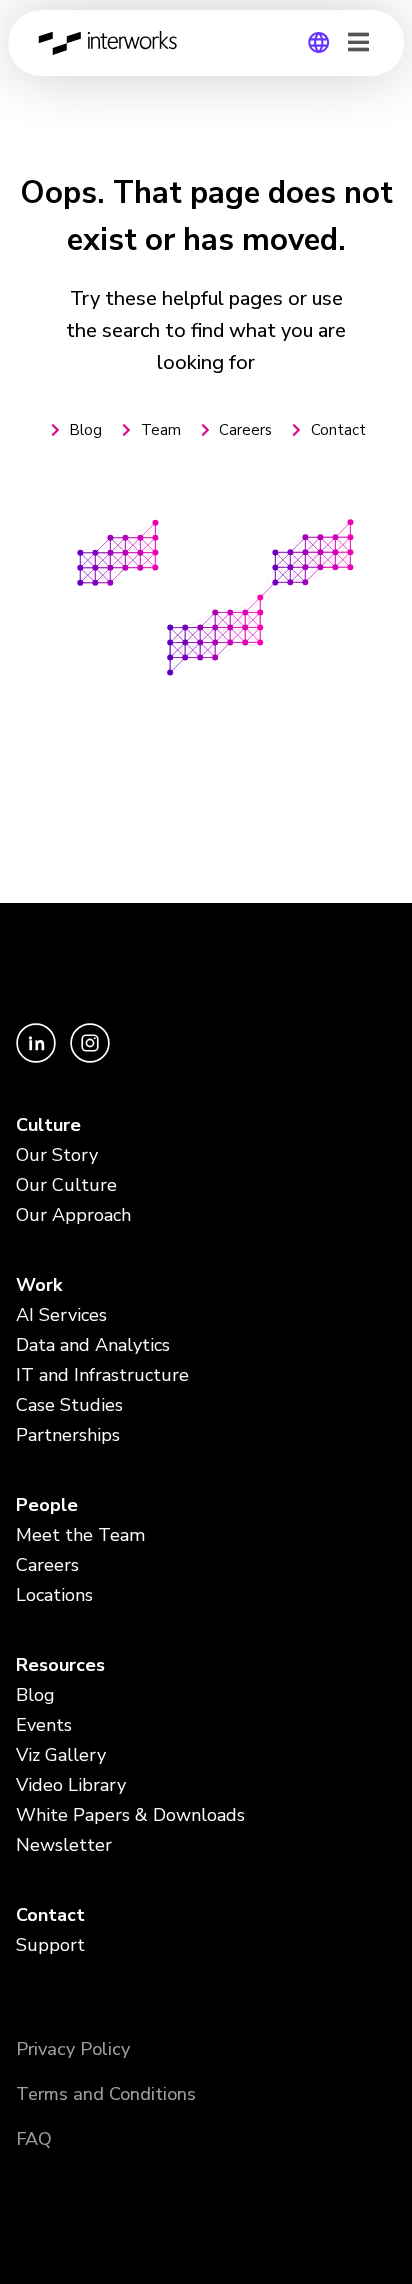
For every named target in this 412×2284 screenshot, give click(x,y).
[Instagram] (90, 1058)
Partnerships (68, 1435)
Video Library (71, 1785)
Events (44, 1725)
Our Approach (73, 1215)
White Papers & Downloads (130, 1815)
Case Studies (69, 1405)
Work (39, 1285)
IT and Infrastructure (102, 1375)
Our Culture (66, 1185)
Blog (35, 1695)
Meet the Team (80, 1535)
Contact (50, 1915)
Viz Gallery (61, 1755)
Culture (48, 1125)
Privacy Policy (73, 2049)
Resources (60, 1665)
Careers (47, 1565)
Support (50, 1945)
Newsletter (64, 1845)
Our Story (57, 1155)
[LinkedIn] (38, 1058)
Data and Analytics (93, 1345)
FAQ (34, 2139)
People (47, 1505)
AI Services (61, 1315)
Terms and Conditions (106, 2094)
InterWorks (113, 43)
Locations (54, 1595)
